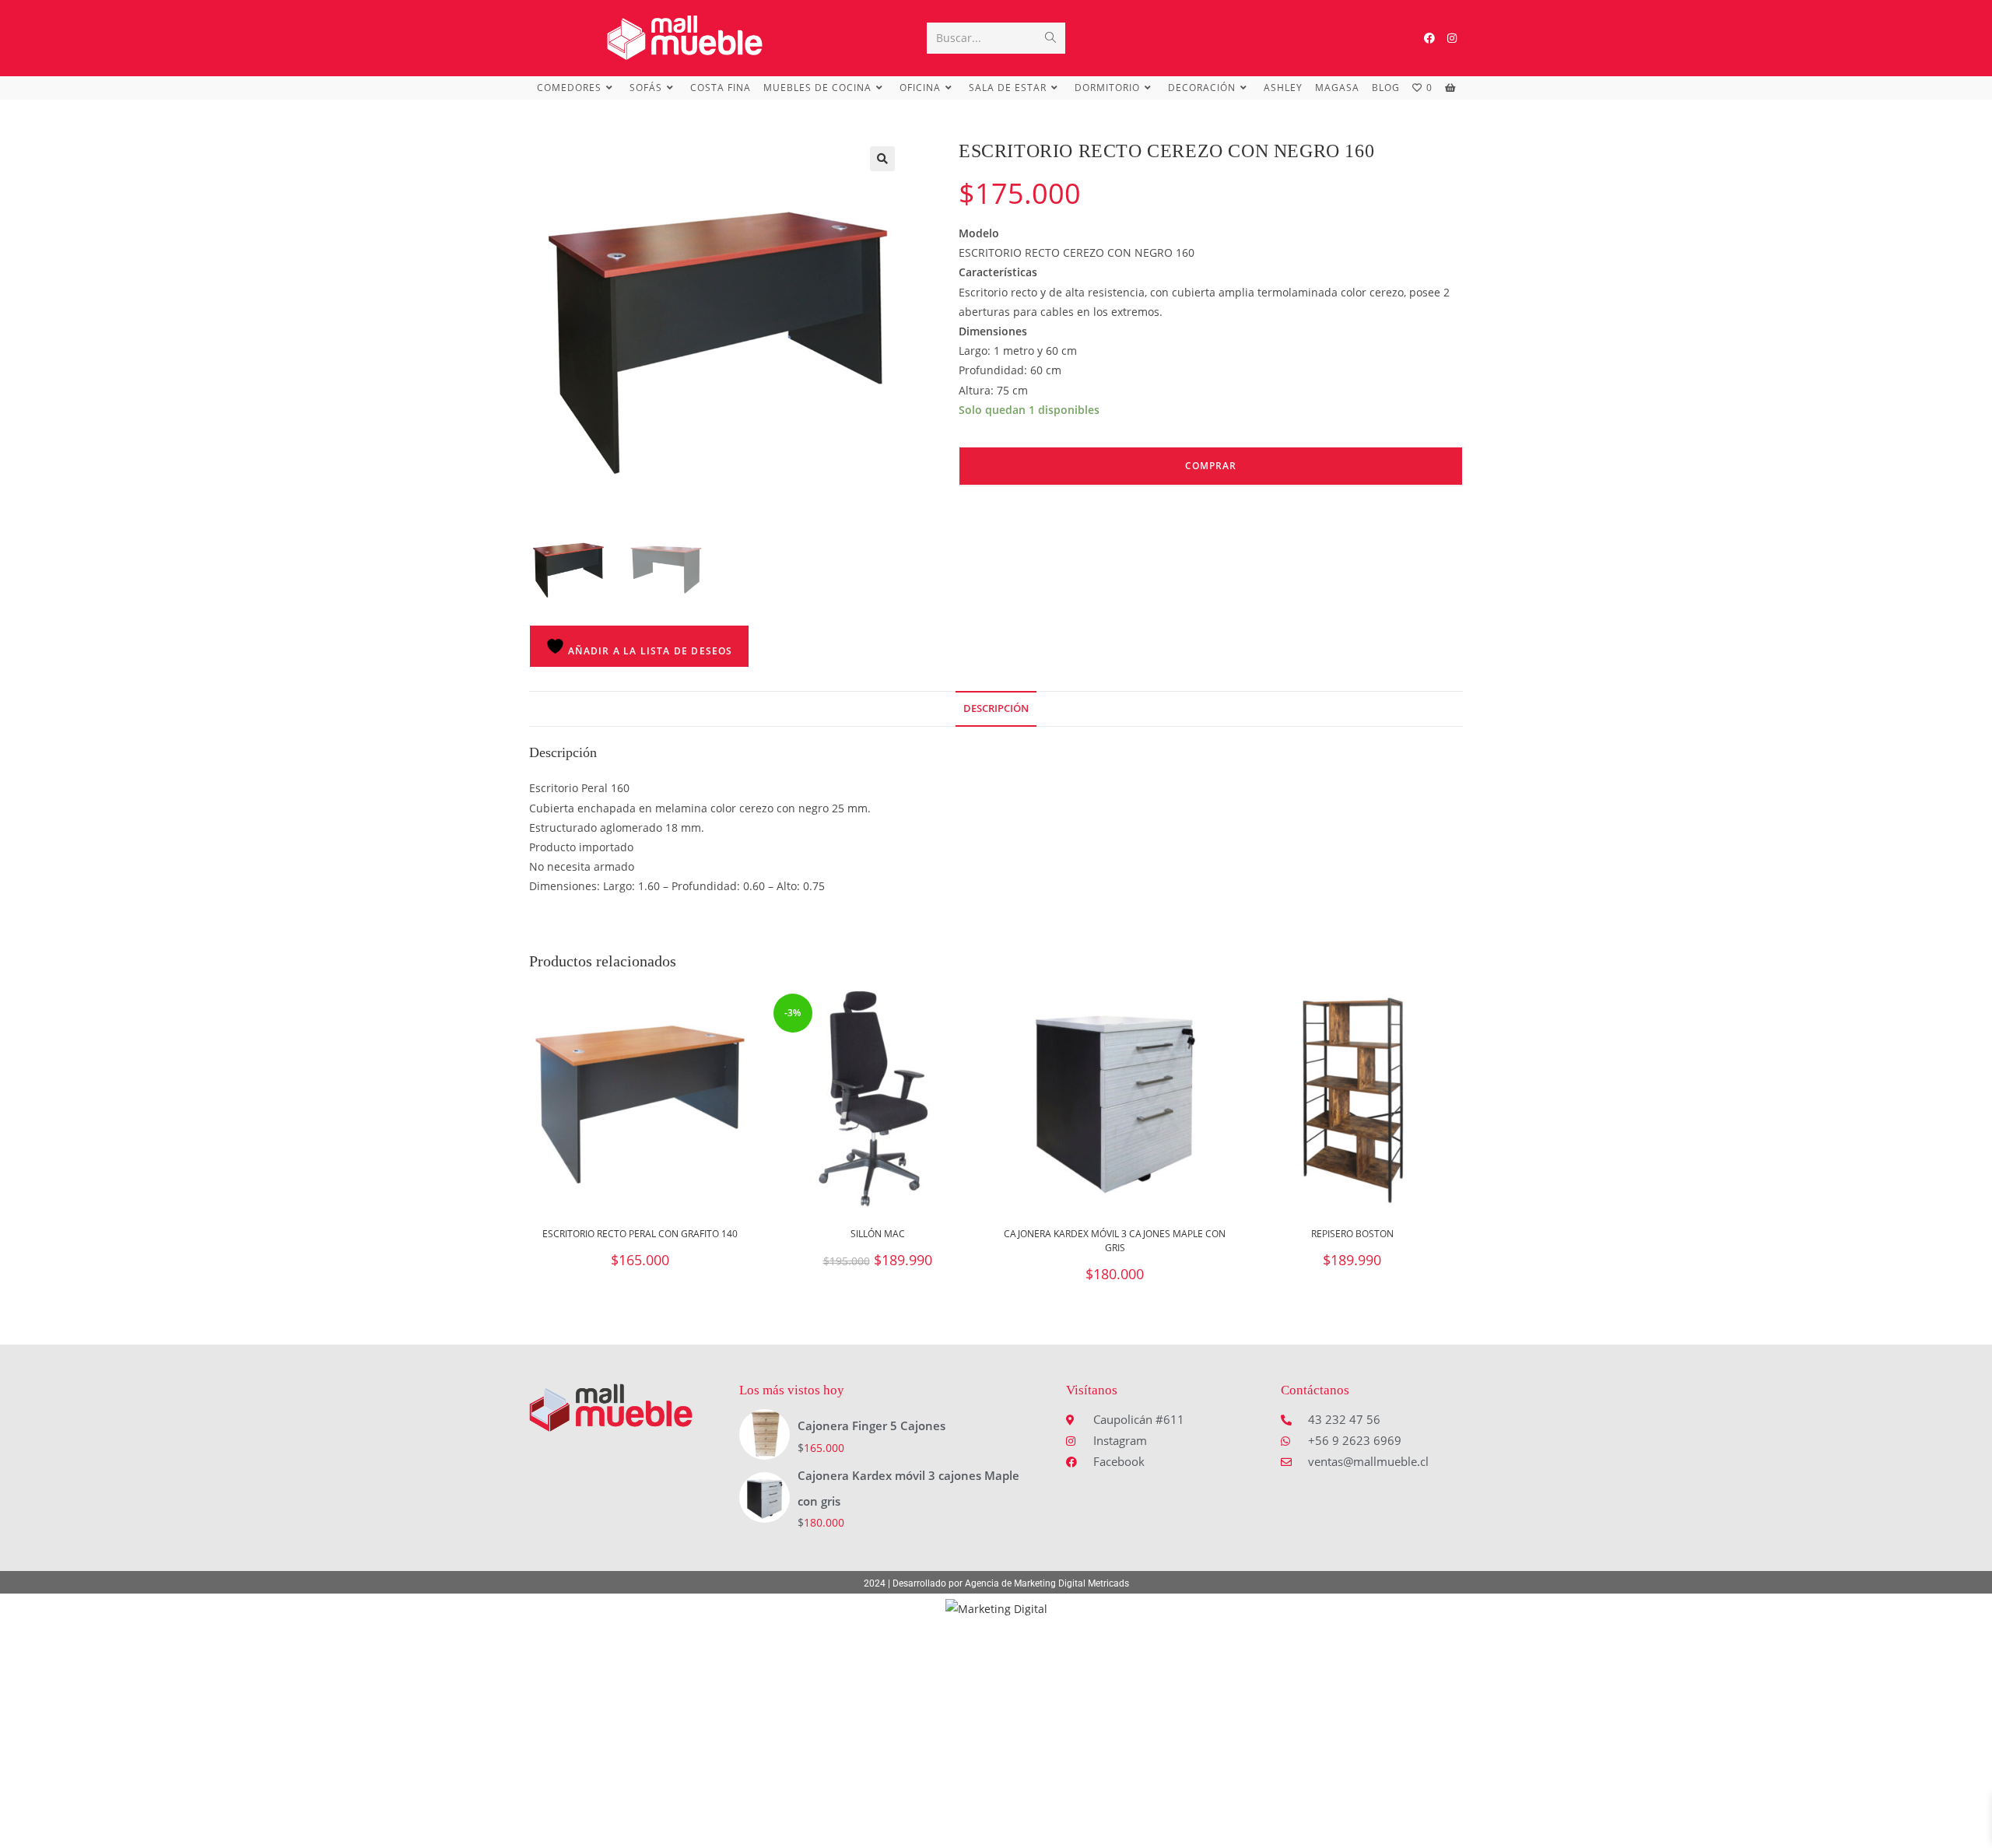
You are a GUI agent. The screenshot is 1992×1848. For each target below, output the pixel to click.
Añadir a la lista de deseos (649, 651)
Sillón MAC (878, 1234)
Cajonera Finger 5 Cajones (871, 1425)
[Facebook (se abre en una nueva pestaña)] (1429, 38)
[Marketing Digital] (996, 1607)
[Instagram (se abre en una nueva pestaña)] (1452, 38)
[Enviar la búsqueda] (1050, 38)
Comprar (1211, 466)
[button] (882, 159)
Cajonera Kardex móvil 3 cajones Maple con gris (1115, 1241)
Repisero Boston (1352, 1234)
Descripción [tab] (996, 708)
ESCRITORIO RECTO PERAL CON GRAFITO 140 (640, 1234)
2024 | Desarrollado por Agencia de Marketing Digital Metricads (996, 1583)
